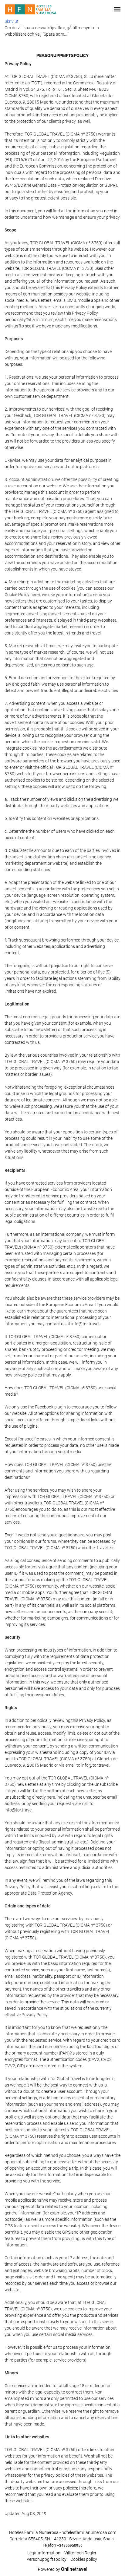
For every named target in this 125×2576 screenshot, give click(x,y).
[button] (117, 9)
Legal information (44, 2553)
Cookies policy (84, 2559)
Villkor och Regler (80, 2553)
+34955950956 (70, 2546)
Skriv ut (12, 21)
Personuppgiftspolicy (46, 2559)
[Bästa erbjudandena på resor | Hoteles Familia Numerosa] (31, 9)
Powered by (63, 2569)
